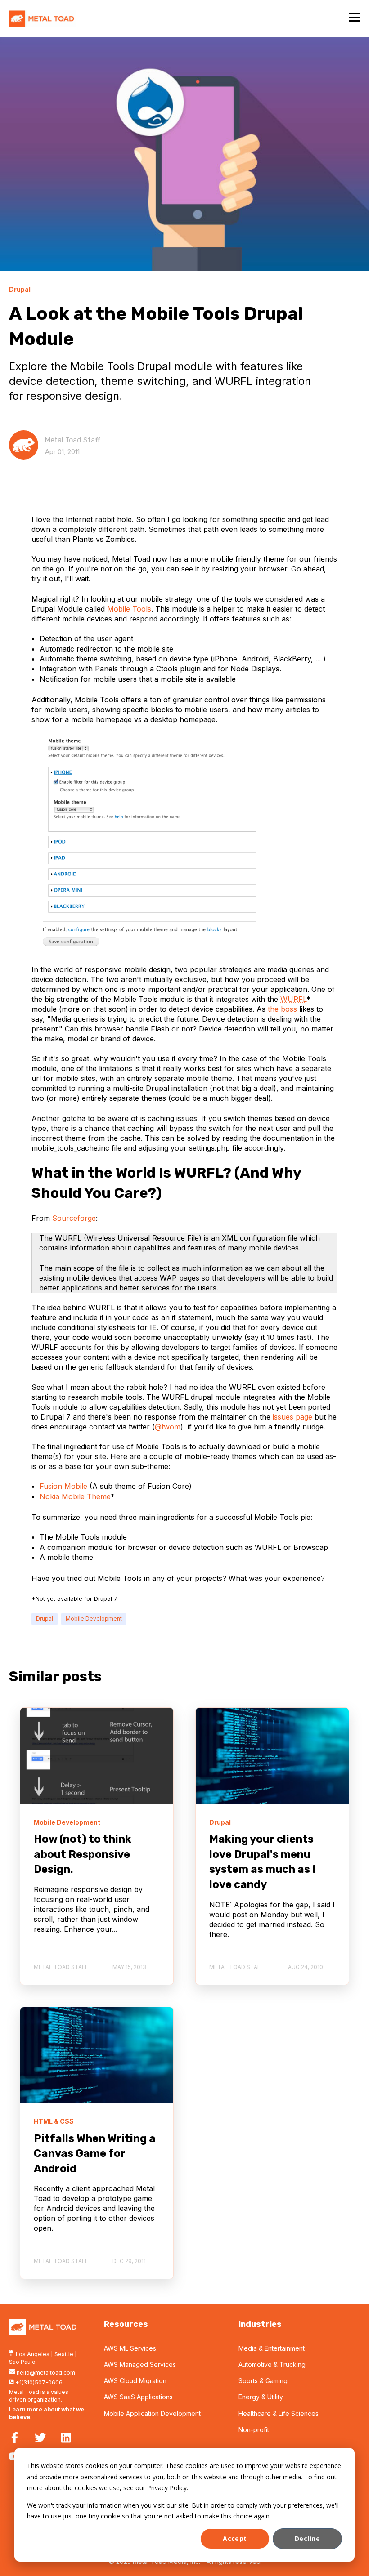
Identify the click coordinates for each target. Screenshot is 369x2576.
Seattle (64, 2354)
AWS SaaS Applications (138, 2397)
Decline (307, 2538)
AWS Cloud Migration (135, 2381)
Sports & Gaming (263, 2381)
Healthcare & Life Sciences (279, 2413)
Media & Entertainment (272, 2348)
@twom (168, 1427)
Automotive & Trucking (272, 2364)
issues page (292, 1417)
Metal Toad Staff (73, 440)
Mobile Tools (129, 609)
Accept (235, 2538)
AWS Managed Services (140, 2364)
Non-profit (254, 2430)
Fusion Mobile (63, 1486)
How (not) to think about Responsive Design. (83, 1854)
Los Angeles (33, 2354)
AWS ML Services (130, 2348)
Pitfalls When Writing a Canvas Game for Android (95, 2154)
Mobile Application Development (152, 2413)
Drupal (45, 1618)
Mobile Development (94, 1618)
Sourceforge (74, 1218)
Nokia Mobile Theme (75, 1496)
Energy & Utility (261, 2397)
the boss (282, 1009)
